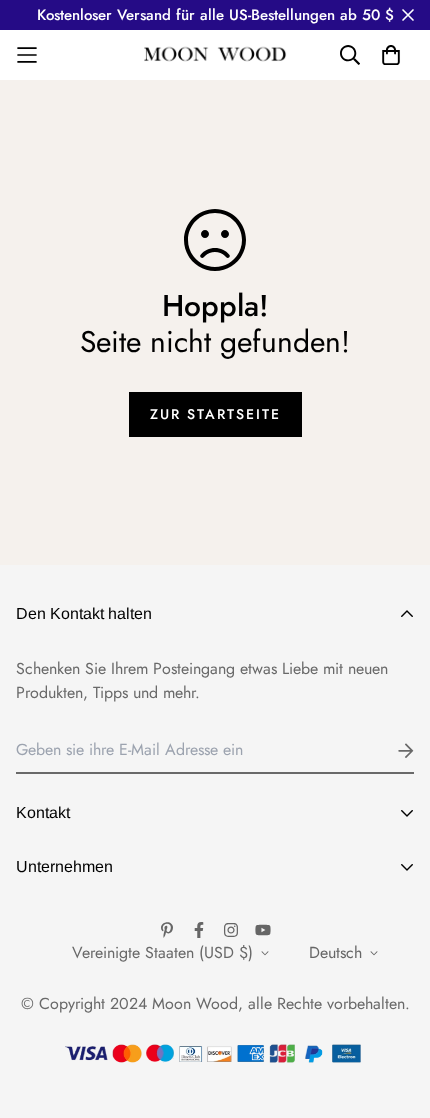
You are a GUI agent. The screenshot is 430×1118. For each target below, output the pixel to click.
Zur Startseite (215, 414)
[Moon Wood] (215, 55)
